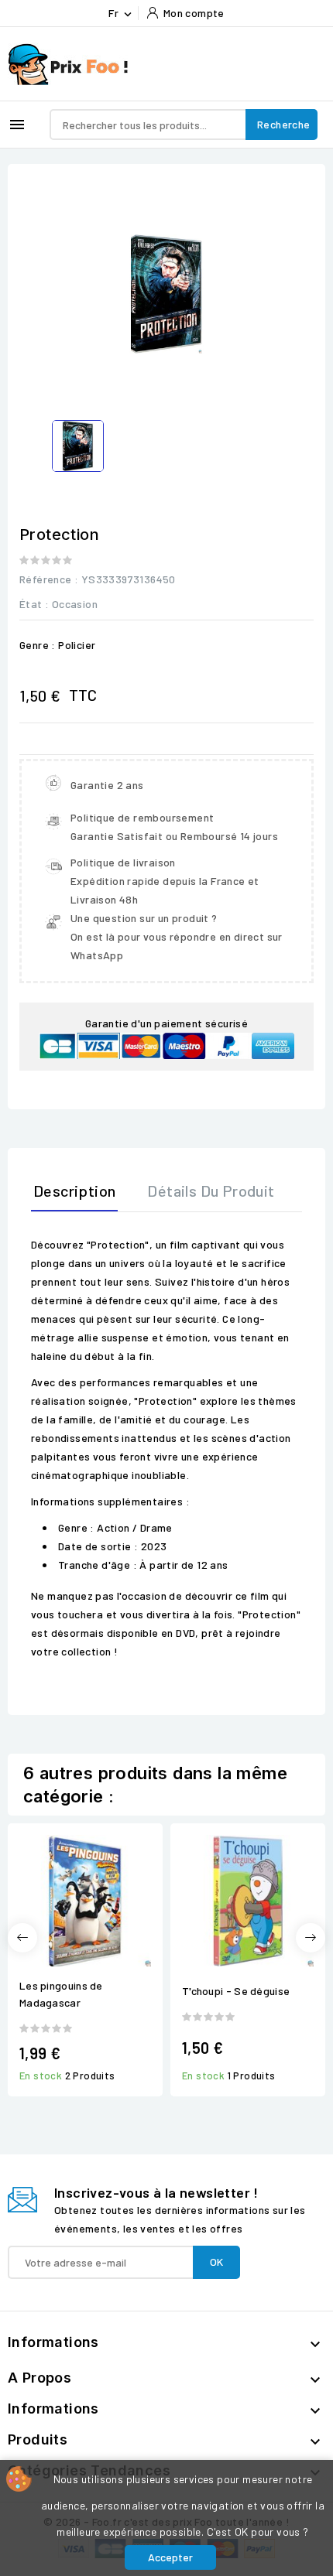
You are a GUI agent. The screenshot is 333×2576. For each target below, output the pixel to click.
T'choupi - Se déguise (236, 1991)
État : (34, 604)
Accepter (170, 2557)
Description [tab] (74, 1191)
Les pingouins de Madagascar (61, 1994)
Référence (46, 579)
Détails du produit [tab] (211, 1191)
